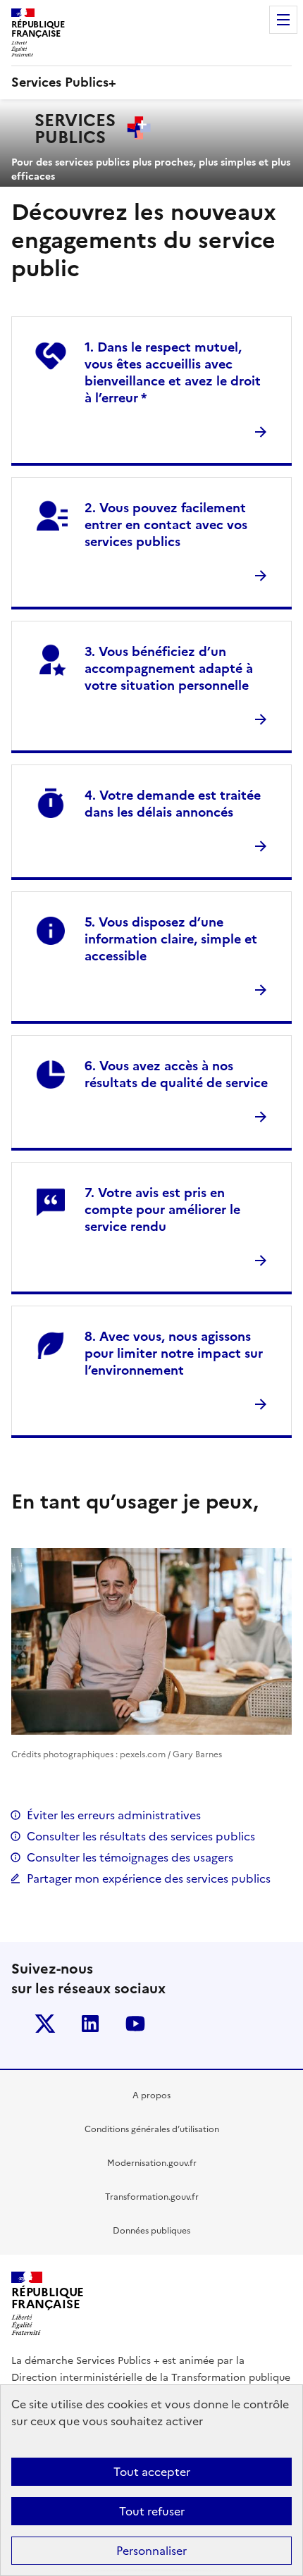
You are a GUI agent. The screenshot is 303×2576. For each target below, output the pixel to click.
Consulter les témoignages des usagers (130, 1857)
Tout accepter (152, 2472)
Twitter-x (45, 2024)
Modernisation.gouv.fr (152, 2163)
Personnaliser (151, 2551)
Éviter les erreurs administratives (114, 1815)
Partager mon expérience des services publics (149, 1878)
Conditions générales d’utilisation (152, 2129)
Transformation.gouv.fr (152, 2197)
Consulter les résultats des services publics (141, 1836)
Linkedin (90, 2024)
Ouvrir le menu (283, 20)
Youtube (135, 2024)
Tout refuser (152, 2511)
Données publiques (151, 2231)
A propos (151, 2095)
